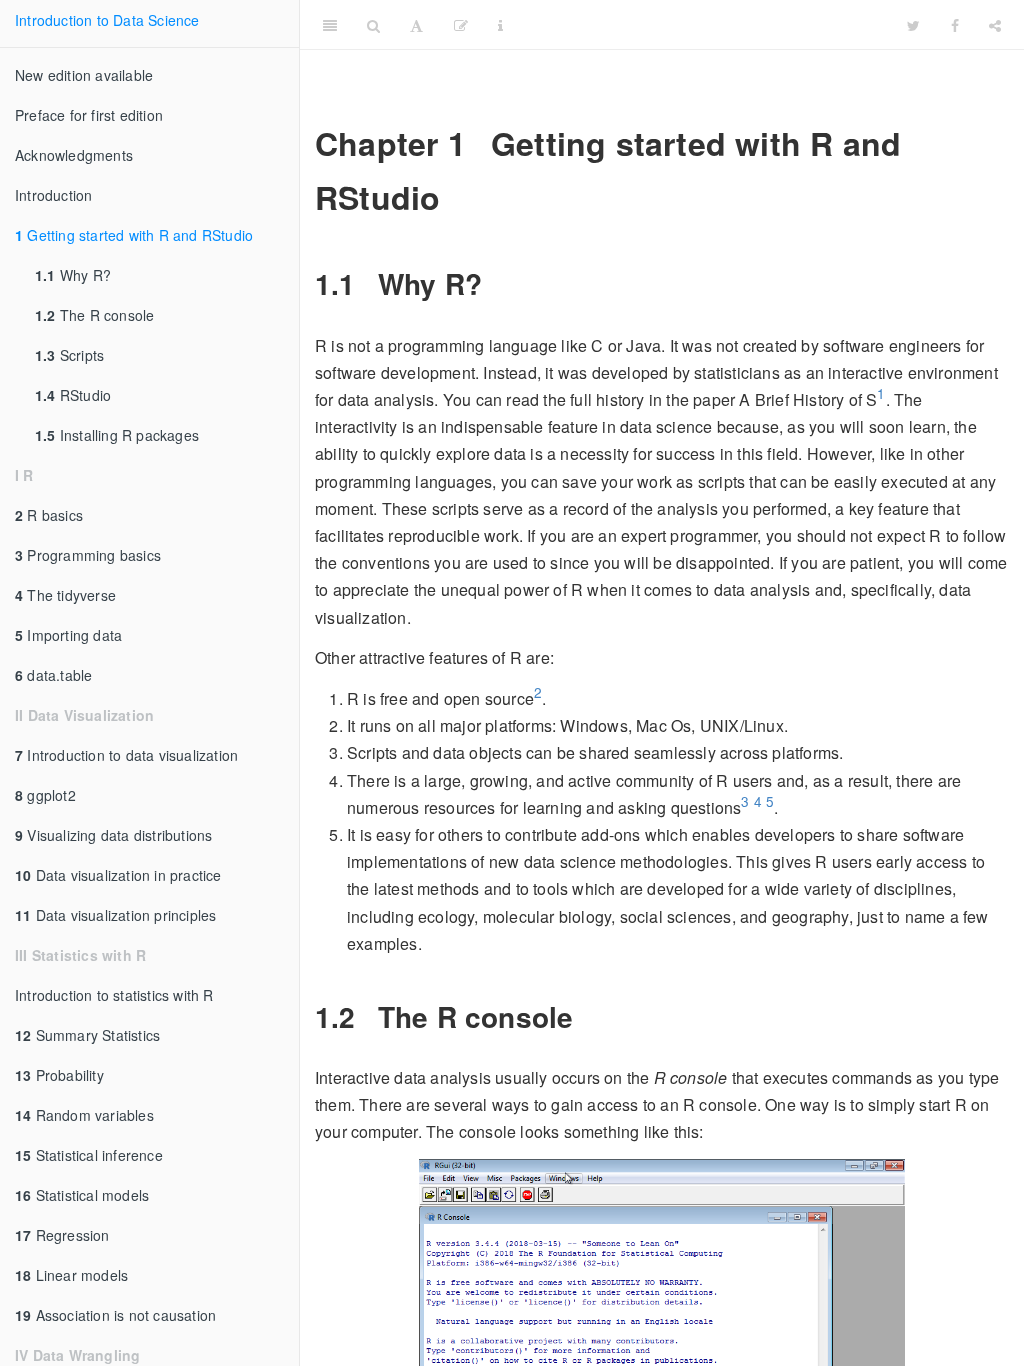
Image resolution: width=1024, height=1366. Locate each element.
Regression (62, 1235)
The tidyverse (65, 595)
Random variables (84, 1115)
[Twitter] (913, 25)
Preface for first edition (89, 115)
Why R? (73, 275)
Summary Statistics (87, 1035)
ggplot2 (45, 795)
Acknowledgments (74, 155)
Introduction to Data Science (107, 20)
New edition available (84, 75)
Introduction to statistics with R (114, 995)
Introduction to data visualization (126, 755)
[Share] (995, 25)
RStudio (73, 395)
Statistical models (82, 1195)
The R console (94, 315)
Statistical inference (89, 1155)
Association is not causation (115, 1315)
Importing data (68, 635)
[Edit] (461, 25)
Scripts (69, 355)
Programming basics (88, 555)
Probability (59, 1075)
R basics (49, 515)
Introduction (53, 195)
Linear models (71, 1275)
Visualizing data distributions (113, 835)
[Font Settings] (416, 25)
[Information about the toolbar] (500, 25)
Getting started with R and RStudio (134, 235)
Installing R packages (117, 435)
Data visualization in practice (118, 875)
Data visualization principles (115, 915)
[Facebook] (955, 25)
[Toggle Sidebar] (330, 25)
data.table (53, 675)
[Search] (373, 25)
